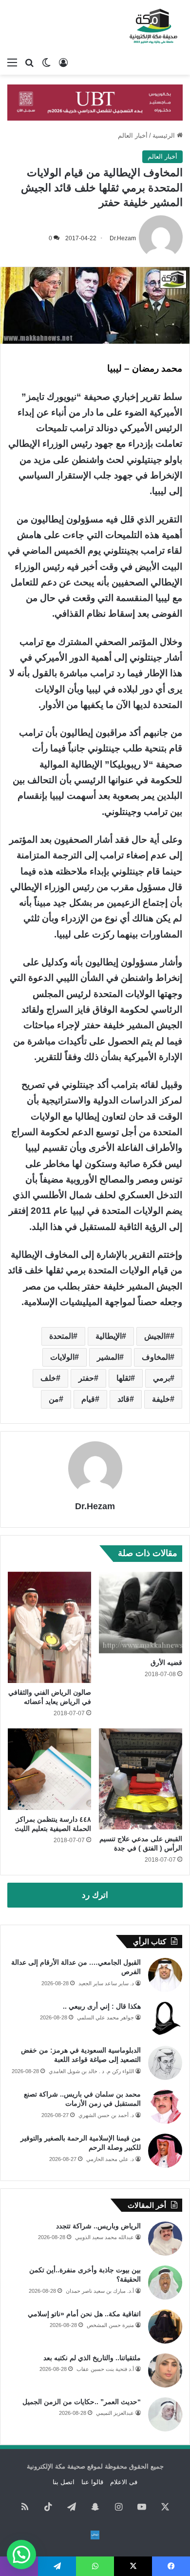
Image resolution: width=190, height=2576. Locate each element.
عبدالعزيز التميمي (115, 2413)
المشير (108, 1357)
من (54, 1399)
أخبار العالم (133, 135)
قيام (88, 1399)
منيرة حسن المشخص (110, 2325)
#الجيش (157, 1336)
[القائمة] (12, 62)
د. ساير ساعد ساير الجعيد (106, 1983)
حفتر (86, 1378)
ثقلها (123, 1378)
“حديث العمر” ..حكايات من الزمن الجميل (82, 2402)
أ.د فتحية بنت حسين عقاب (105, 2369)
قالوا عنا (92, 2482)
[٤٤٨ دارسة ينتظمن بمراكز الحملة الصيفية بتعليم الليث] (49, 1769)
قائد (123, 1399)
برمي (161, 1378)
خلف (48, 1378)
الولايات (62, 1357)
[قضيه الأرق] (141, 1612)
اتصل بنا (64, 2482)
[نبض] (95, 2535)
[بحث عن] (29, 62)
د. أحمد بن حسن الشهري (106, 2115)
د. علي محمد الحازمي (110, 2159)
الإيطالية (109, 1336)
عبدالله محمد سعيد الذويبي (104, 2237)
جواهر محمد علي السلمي (105, 2017)
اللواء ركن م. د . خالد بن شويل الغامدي (91, 2071)
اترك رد (95, 1895)
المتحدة (61, 1336)
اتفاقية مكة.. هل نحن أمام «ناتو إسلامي (84, 2314)
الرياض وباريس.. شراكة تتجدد (98, 2226)
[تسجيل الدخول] (63, 62)
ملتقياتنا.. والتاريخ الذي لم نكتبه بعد (92, 2358)
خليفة (161, 1399)
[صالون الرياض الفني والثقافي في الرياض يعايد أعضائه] (49, 1627)
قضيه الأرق (166, 1662)
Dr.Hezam (123, 238)
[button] (21, 2555)
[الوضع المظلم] (46, 62)
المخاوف (156, 1357)
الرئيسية (165, 135)
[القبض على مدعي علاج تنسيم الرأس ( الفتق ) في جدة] (141, 1779)
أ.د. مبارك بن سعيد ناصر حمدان (100, 2291)
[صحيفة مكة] (153, 26)
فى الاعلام (124, 2482)
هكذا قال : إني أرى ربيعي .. (102, 2006)
